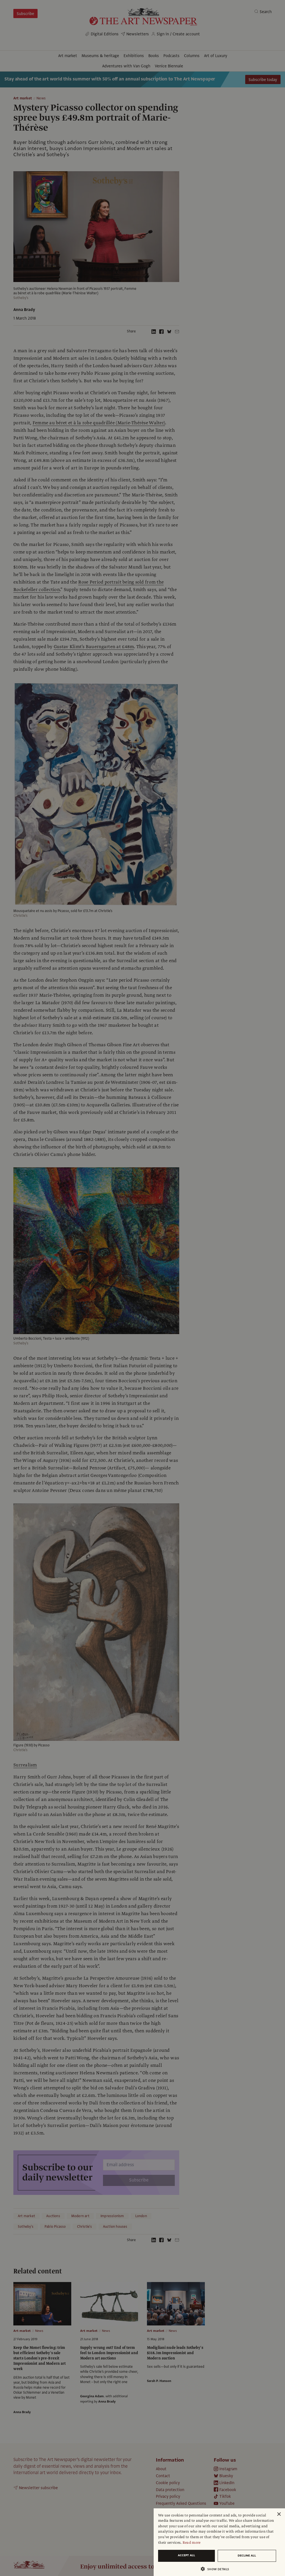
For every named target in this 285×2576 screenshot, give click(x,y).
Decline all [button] (247, 2556)
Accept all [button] (186, 2555)
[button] (217, 2569)
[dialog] (219, 2542)
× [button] (279, 2514)
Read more (192, 2543)
